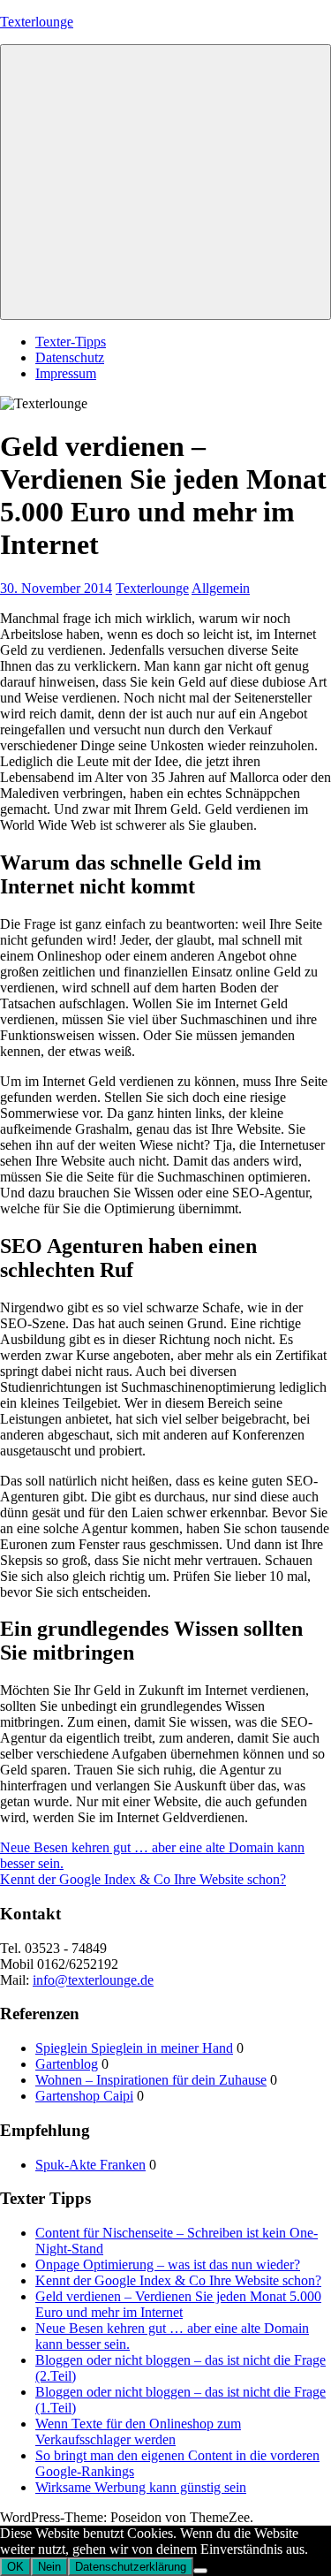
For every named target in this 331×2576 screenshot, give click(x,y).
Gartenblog (67, 2064)
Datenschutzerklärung (131, 2567)
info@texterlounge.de (93, 1980)
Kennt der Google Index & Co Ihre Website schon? (143, 1879)
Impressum (66, 373)
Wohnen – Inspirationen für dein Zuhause (151, 2080)
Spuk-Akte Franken (90, 2165)
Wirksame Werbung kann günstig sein (141, 2487)
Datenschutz (70, 357)
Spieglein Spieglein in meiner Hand (134, 2048)
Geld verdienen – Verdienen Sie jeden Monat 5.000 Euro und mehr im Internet (178, 2304)
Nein (49, 2567)
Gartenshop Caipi (84, 2096)
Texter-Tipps (71, 342)
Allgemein (221, 588)
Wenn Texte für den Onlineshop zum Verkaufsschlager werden (138, 2432)
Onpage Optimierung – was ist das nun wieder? (168, 2264)
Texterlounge (37, 22)
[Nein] (200, 2571)
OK (15, 2567)
